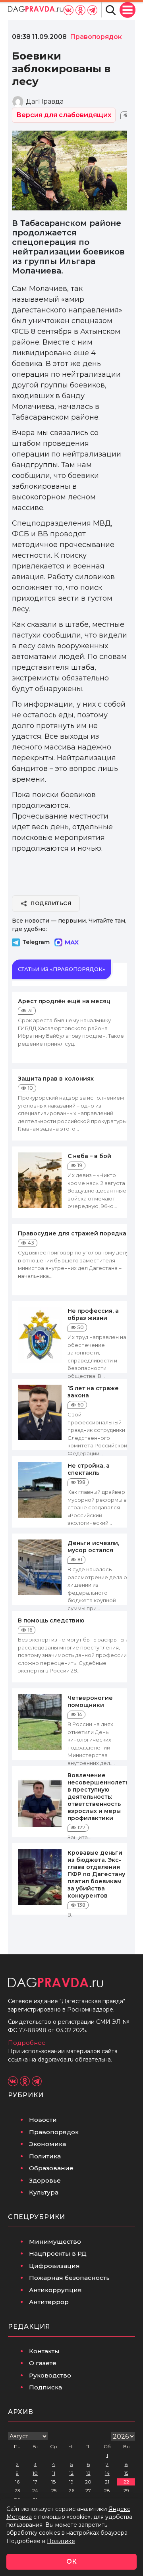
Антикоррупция (55, 2290)
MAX (72, 942)
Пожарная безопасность (69, 2278)
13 (88, 2473)
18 (54, 2482)
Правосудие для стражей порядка (72, 1233)
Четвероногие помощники (90, 1701)
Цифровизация (54, 2266)
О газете (43, 2363)
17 (35, 2482)
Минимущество (55, 2242)
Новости (43, 2120)
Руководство (50, 2375)
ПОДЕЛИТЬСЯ (51, 903)
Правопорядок (54, 2132)
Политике (61, 2541)
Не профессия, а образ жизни (93, 1314)
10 (35, 2473)
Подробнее (27, 2043)
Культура (44, 2192)
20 (88, 2482)
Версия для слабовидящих (64, 115)
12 (71, 2473)
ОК (71, 2562)
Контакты (44, 2351)
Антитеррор (49, 2302)
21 (107, 2482)
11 (54, 2473)
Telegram (36, 942)
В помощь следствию (51, 1620)
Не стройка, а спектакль (89, 1469)
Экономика (47, 2144)
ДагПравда (45, 101)
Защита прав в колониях (56, 1079)
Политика (45, 2156)
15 (126, 2473)
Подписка (45, 2387)
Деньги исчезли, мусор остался (93, 1547)
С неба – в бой (89, 1156)
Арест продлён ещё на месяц (64, 1001)
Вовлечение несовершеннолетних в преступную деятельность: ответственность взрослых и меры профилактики (102, 1797)
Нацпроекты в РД (58, 2253)
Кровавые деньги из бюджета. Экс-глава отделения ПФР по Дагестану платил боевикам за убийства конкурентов (96, 1874)
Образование (51, 2168)
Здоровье (45, 2180)
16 (17, 2482)
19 (71, 2482)
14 (107, 2473)
